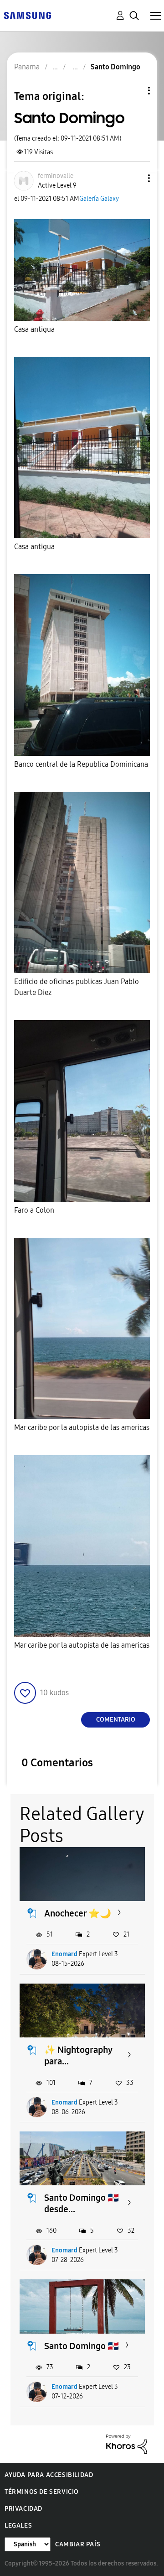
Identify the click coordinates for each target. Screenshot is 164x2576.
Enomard (64, 1954)
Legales (18, 2526)
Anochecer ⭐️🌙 (78, 1913)
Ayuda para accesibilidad (49, 2475)
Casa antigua (34, 329)
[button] (134, 178)
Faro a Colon (34, 1210)
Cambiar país (78, 2544)
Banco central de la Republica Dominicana (81, 764)
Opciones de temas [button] (133, 91)
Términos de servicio (42, 2492)
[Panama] (27, 15)
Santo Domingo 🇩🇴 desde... (82, 2203)
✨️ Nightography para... (78, 2055)
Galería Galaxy (99, 199)
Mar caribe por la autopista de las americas (82, 1427)
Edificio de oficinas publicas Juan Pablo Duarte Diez (77, 987)
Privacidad (23, 2509)
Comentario (116, 1720)
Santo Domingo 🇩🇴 (82, 2346)
